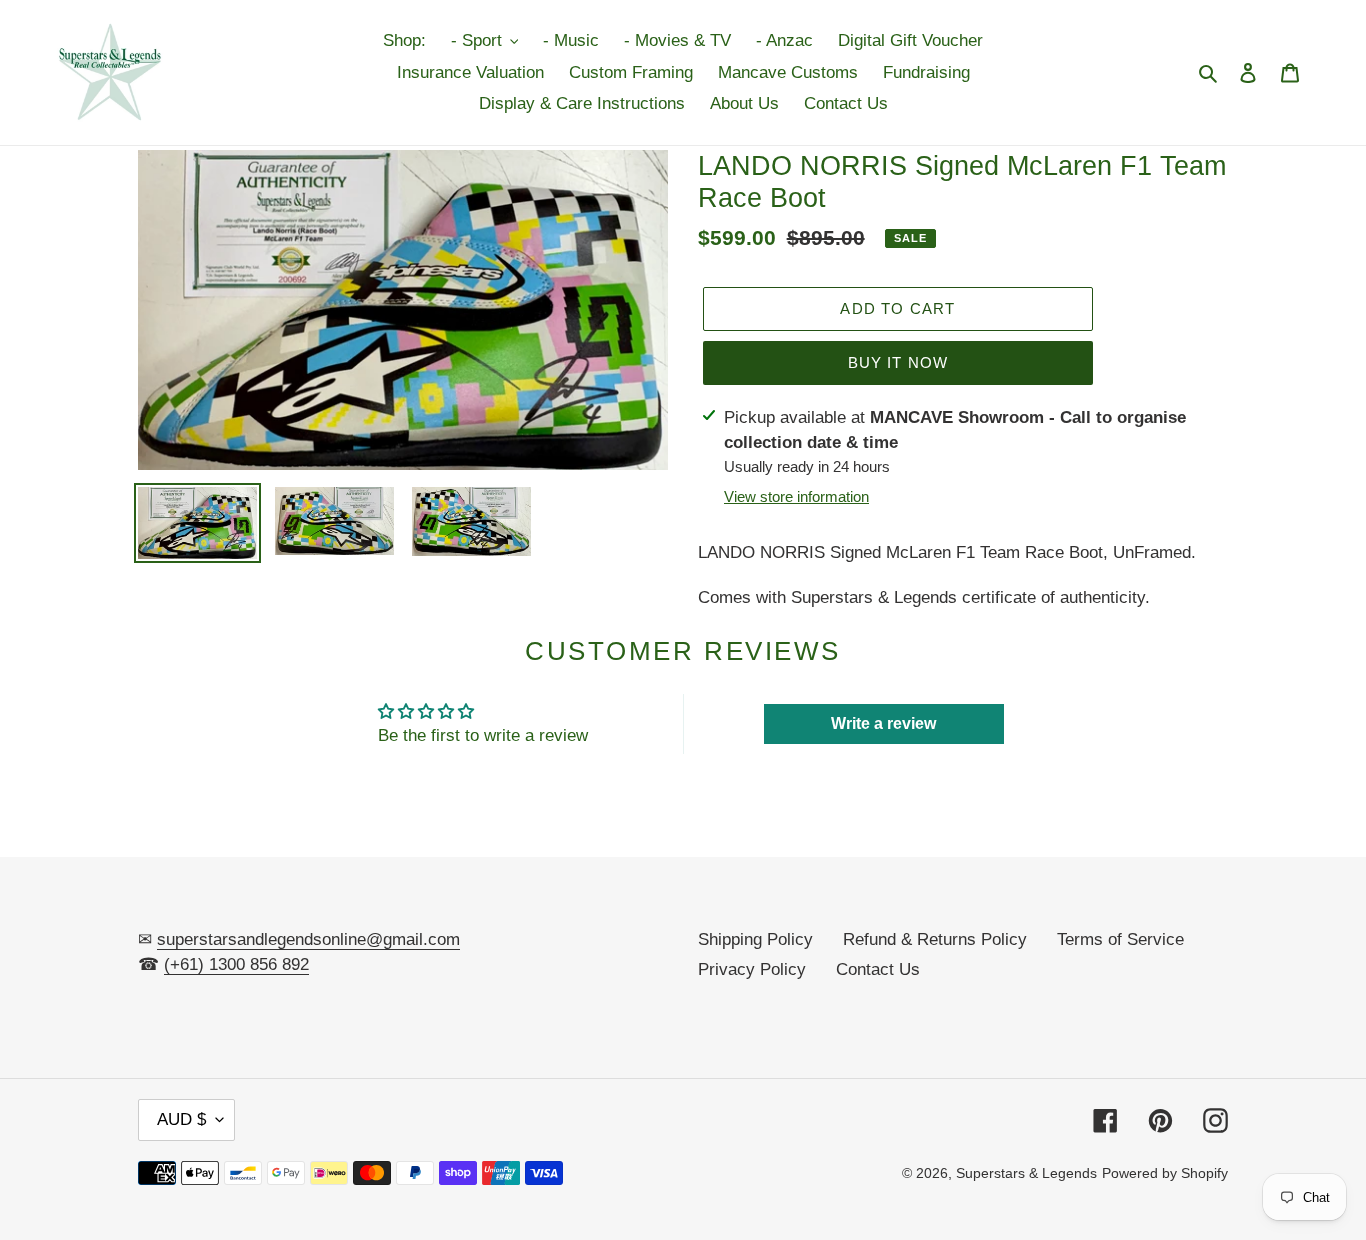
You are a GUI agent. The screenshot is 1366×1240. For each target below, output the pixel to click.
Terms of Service (1120, 939)
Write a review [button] (883, 723)
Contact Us (878, 969)
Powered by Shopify (1165, 1173)
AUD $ (181, 1119)
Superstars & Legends (1026, 1173)
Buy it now (898, 362)
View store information (796, 496)
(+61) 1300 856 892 (236, 964)
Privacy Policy (752, 969)
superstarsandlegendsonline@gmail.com (308, 939)
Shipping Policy (755, 939)
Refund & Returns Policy (935, 939)
